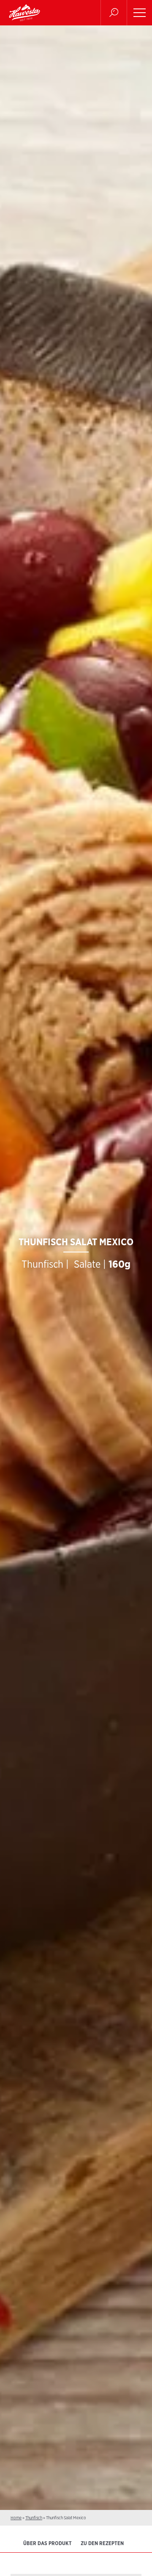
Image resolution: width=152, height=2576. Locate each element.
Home (16, 2518)
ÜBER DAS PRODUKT (47, 2543)
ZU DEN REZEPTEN (102, 2543)
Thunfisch (34, 2518)
